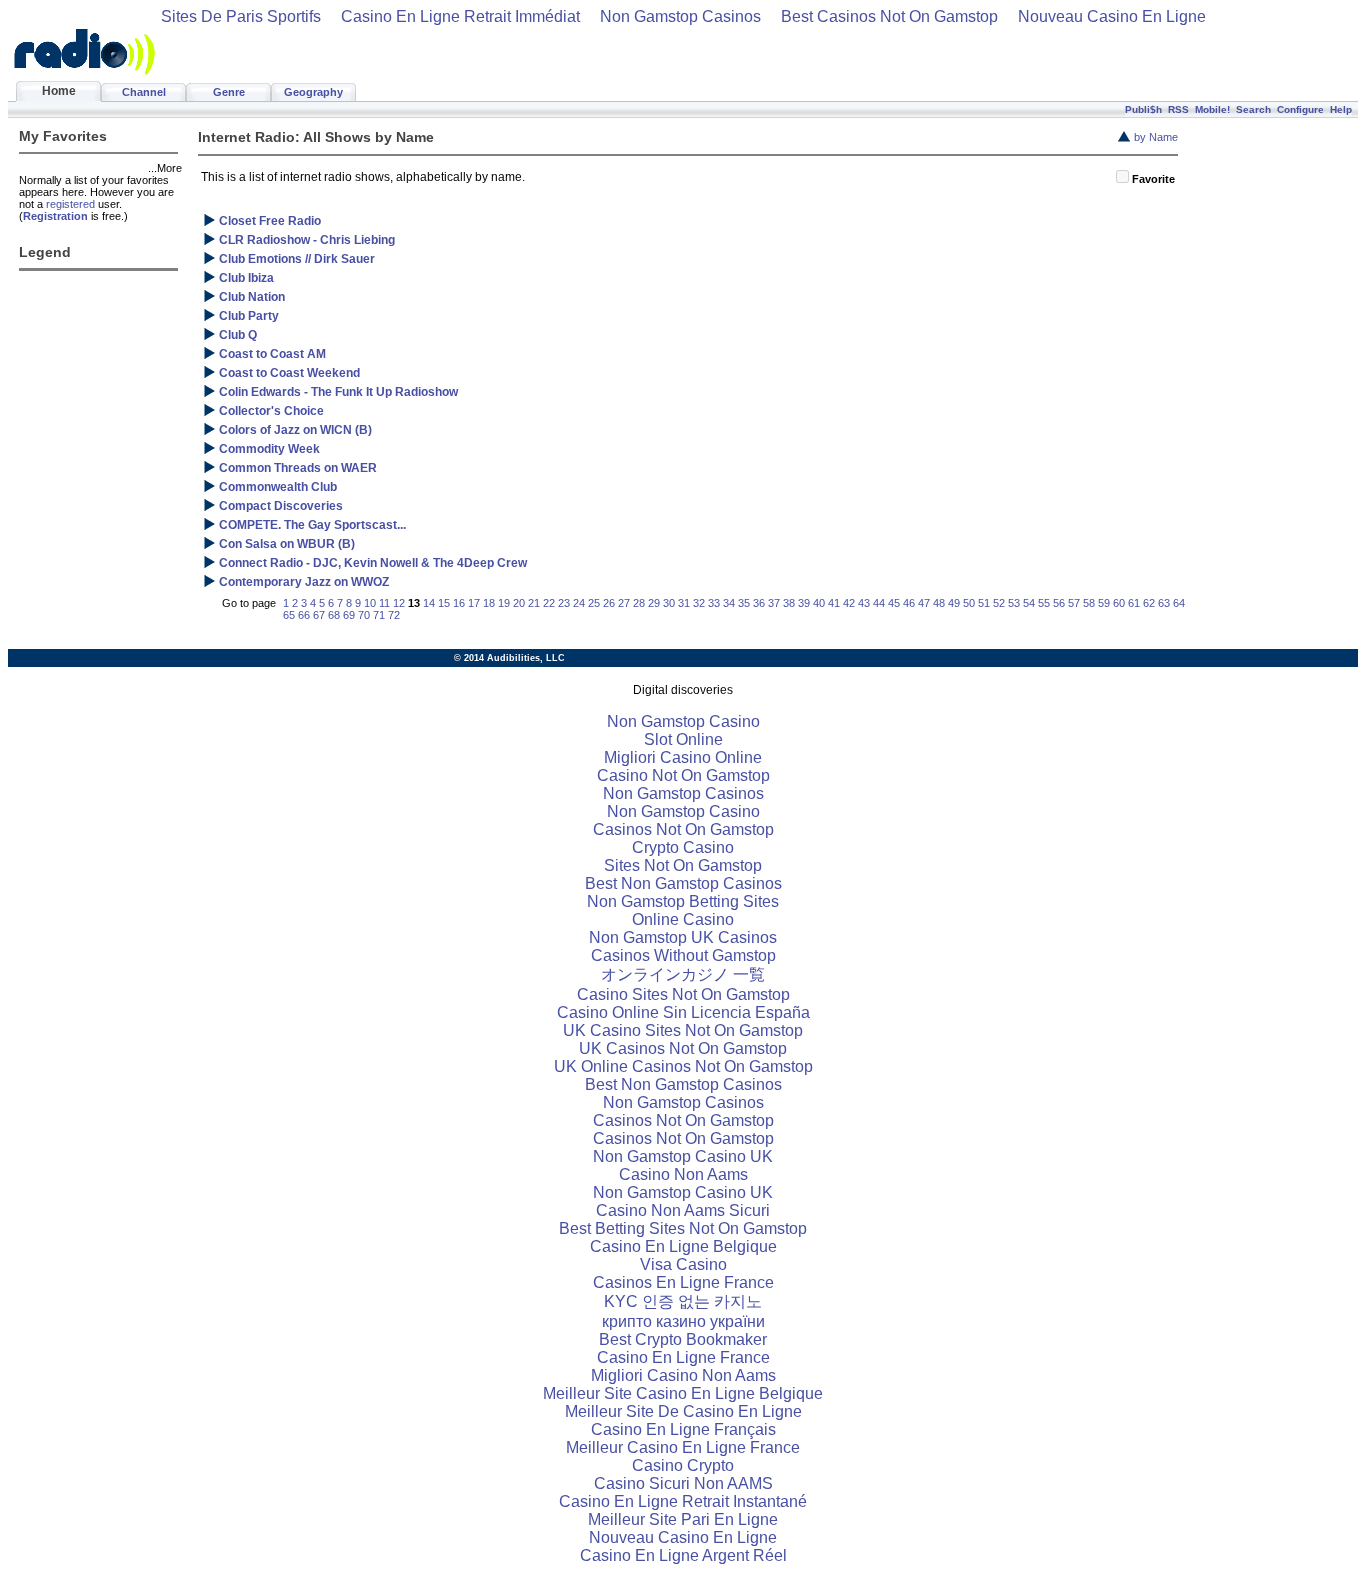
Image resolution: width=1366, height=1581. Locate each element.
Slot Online (683, 739)
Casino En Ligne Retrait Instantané (683, 1501)
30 (669, 603)
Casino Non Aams (683, 1174)
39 (804, 603)
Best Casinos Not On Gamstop (889, 16)
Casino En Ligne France (683, 1357)
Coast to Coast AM (272, 354)
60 (1119, 603)
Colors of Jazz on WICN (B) (295, 430)
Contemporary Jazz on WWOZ (304, 582)
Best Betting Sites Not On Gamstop (683, 1228)
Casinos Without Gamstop (683, 955)
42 (849, 603)
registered (70, 204)
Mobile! (1212, 109)
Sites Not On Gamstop (683, 865)
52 (999, 603)
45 (894, 603)
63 (1164, 603)
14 (429, 603)
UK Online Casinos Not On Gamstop (683, 1066)
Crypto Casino (683, 847)
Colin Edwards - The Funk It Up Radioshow (338, 392)
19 (504, 603)
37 (774, 603)
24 (579, 603)
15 (444, 603)
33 (714, 603)
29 (654, 603)
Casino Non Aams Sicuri (683, 1210)
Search (1253, 109)
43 (864, 603)
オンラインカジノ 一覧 (683, 974)
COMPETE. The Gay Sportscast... (312, 525)
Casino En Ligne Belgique (683, 1246)
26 (609, 603)
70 (364, 615)
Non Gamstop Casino (683, 721)
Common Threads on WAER (298, 468)
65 (289, 615)
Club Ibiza (246, 278)
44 (879, 603)
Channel (144, 92)
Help (1341, 109)
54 (1029, 603)
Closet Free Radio (270, 221)
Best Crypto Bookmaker (683, 1339)
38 (789, 603)
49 (954, 603)
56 (1059, 603)
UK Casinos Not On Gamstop (683, 1048)
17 (474, 603)
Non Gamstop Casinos (680, 16)
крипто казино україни (683, 1321)
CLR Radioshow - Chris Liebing (307, 240)
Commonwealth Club (278, 487)
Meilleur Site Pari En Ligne (683, 1519)
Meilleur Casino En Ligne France (683, 1447)
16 (459, 603)
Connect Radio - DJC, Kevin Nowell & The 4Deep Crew (373, 563)
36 (759, 603)
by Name (1156, 137)
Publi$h (1143, 109)
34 (729, 603)
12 (399, 603)
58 (1089, 603)
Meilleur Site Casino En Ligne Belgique (683, 1393)
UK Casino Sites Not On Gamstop (683, 1030)
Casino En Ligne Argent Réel (683, 1555)
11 (384, 603)
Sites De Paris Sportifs (241, 16)
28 (639, 603)
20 (519, 603)
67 (319, 615)
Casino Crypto (683, 1465)
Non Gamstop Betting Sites (683, 901)
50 (969, 603)
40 (819, 603)
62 (1149, 603)
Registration (55, 216)
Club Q (238, 335)
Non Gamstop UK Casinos (683, 937)
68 (334, 615)
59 (1104, 603)
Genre (229, 92)
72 (394, 615)
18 (489, 603)
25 (594, 603)
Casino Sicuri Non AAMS (683, 1483)
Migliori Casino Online (683, 757)
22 (549, 603)
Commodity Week (269, 449)
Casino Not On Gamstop (683, 775)
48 (939, 603)
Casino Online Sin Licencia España (683, 1012)
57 (1074, 603)
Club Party (249, 316)
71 (379, 615)
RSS (1178, 109)
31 (684, 603)
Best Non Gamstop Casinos (683, 883)
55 (1044, 603)
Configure (1300, 109)
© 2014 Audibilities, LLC (509, 658)
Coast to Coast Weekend (289, 373)
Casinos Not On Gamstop (683, 829)
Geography (313, 92)
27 (624, 603)
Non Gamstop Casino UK (683, 1156)
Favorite (1153, 179)
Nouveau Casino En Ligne (1112, 16)
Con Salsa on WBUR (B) (287, 544)
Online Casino (683, 919)
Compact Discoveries (281, 506)
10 (370, 603)
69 (349, 615)
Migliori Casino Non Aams (683, 1375)
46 (909, 603)
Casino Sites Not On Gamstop (683, 994)
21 (534, 603)
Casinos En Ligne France (683, 1282)
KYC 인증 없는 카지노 (683, 1301)
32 (699, 603)
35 (744, 603)
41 (834, 603)
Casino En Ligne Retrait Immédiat (460, 16)
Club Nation (252, 297)
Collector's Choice (271, 411)
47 (924, 603)
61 (1134, 603)
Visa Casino (683, 1264)
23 (564, 603)
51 (984, 603)
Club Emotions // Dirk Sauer (297, 259)
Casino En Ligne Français (683, 1429)
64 (1179, 603)
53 (1014, 603)
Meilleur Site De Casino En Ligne (683, 1411)
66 (304, 615)
